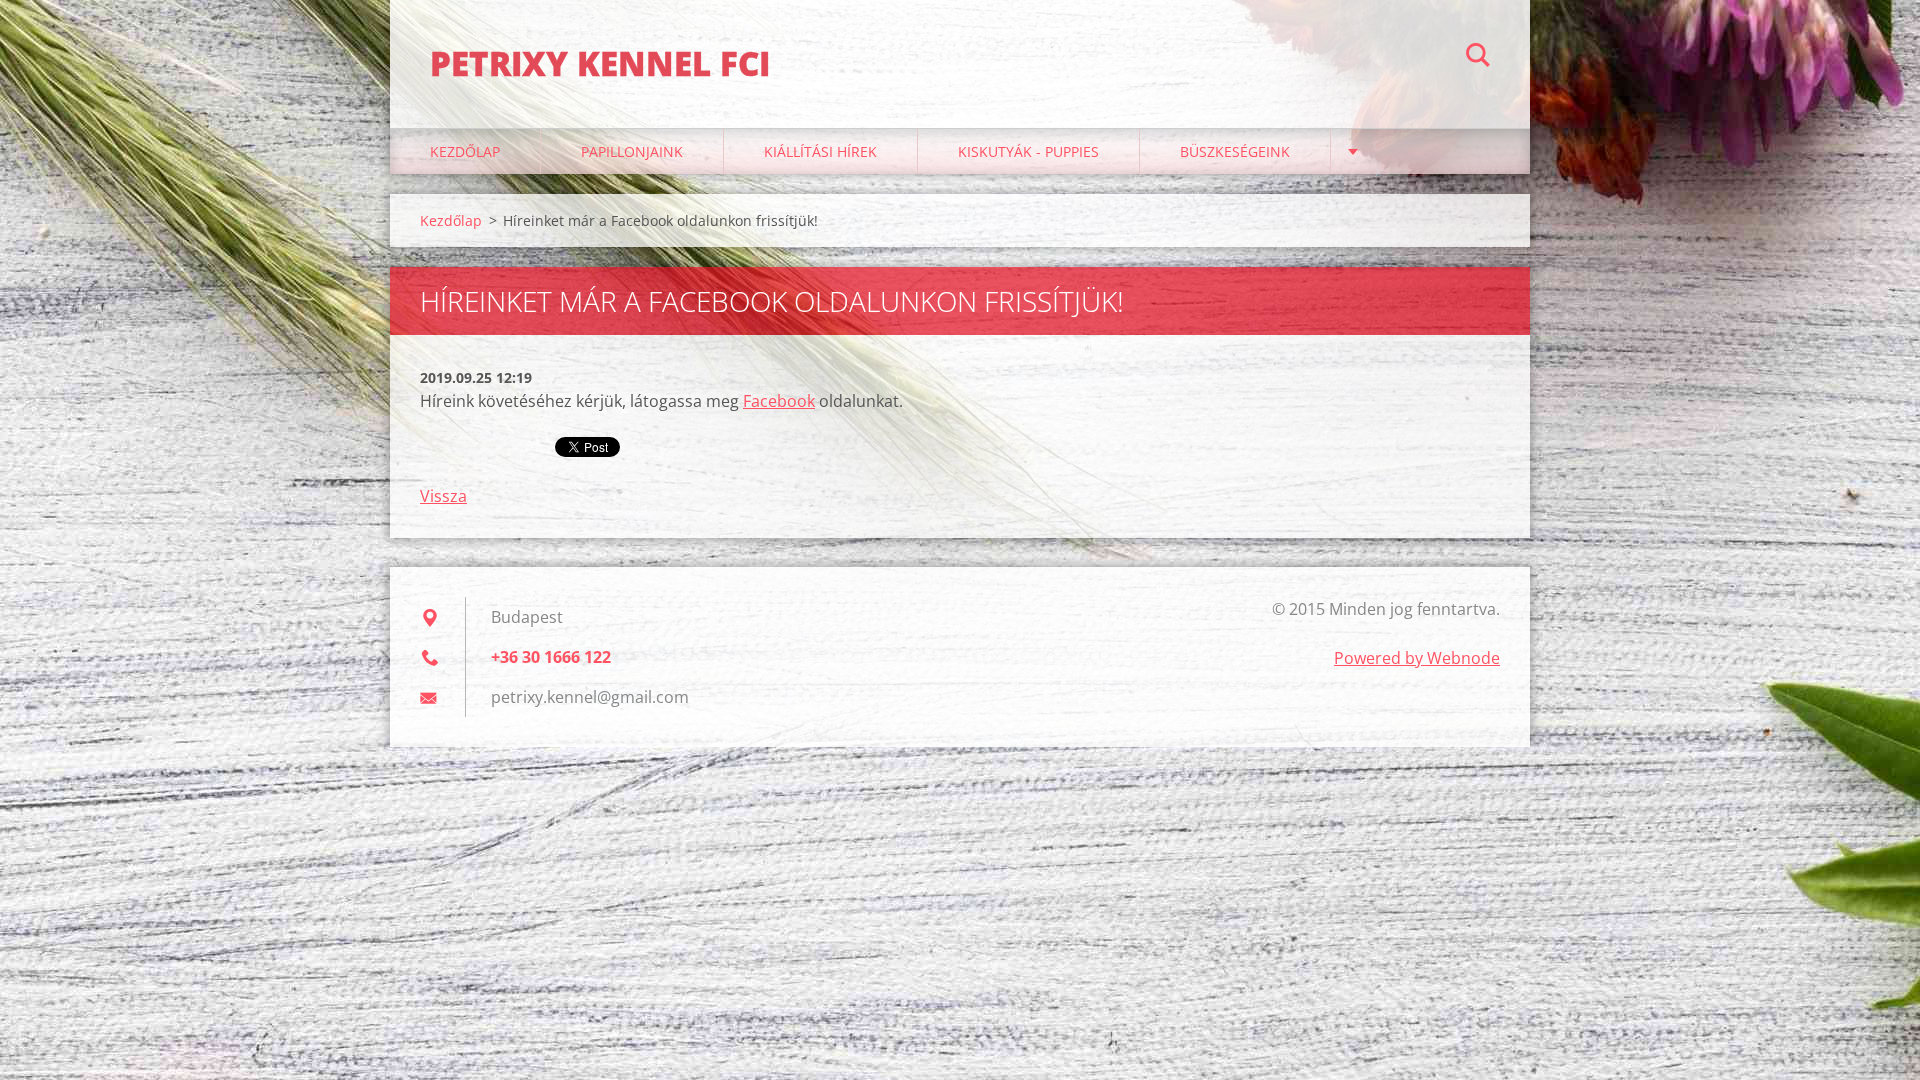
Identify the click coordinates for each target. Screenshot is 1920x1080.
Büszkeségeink (1235, 151)
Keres (1478, 58)
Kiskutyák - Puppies (1028, 151)
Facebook (779, 401)
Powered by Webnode (1417, 658)
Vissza (443, 496)
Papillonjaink (632, 151)
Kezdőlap (465, 151)
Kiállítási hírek (820, 151)
